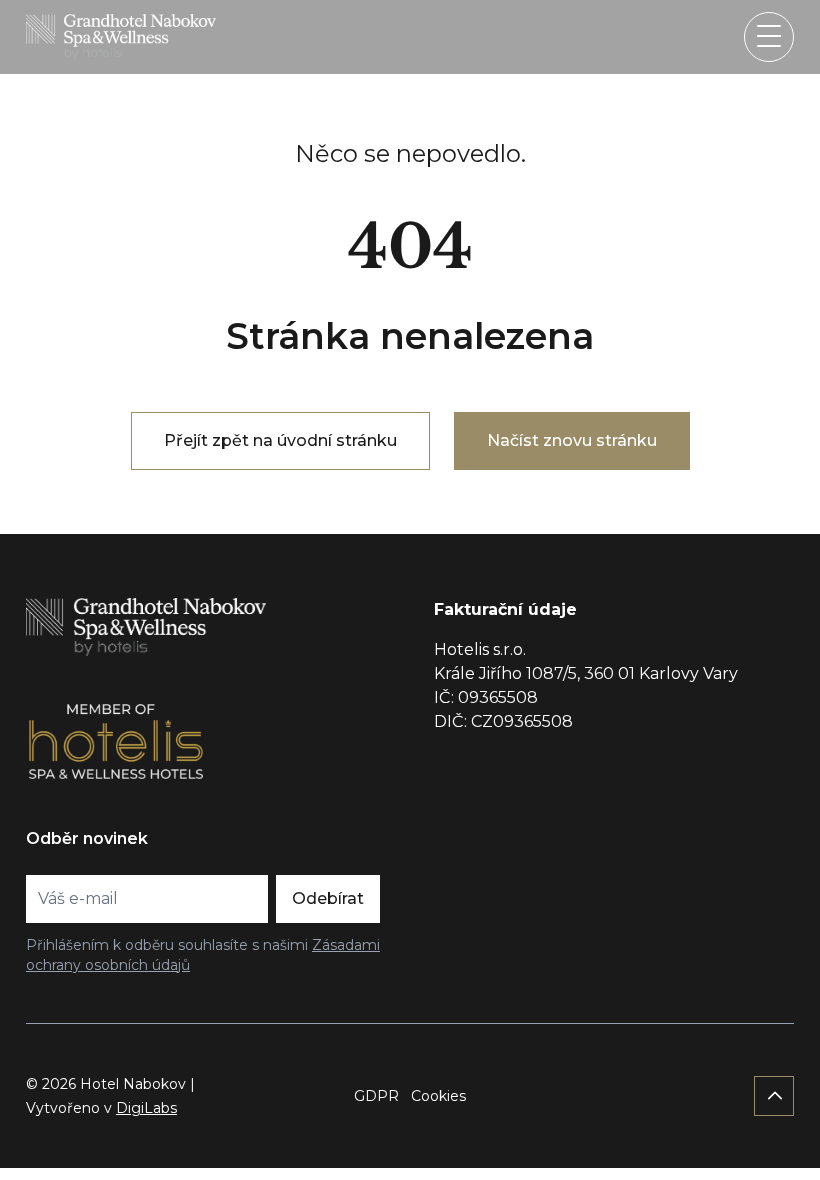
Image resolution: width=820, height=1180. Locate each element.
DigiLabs (146, 1108)
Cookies (438, 1096)
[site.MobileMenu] (769, 37)
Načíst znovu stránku (572, 440)
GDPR (376, 1096)
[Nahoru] (774, 1096)
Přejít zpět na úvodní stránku (280, 440)
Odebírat (328, 898)
